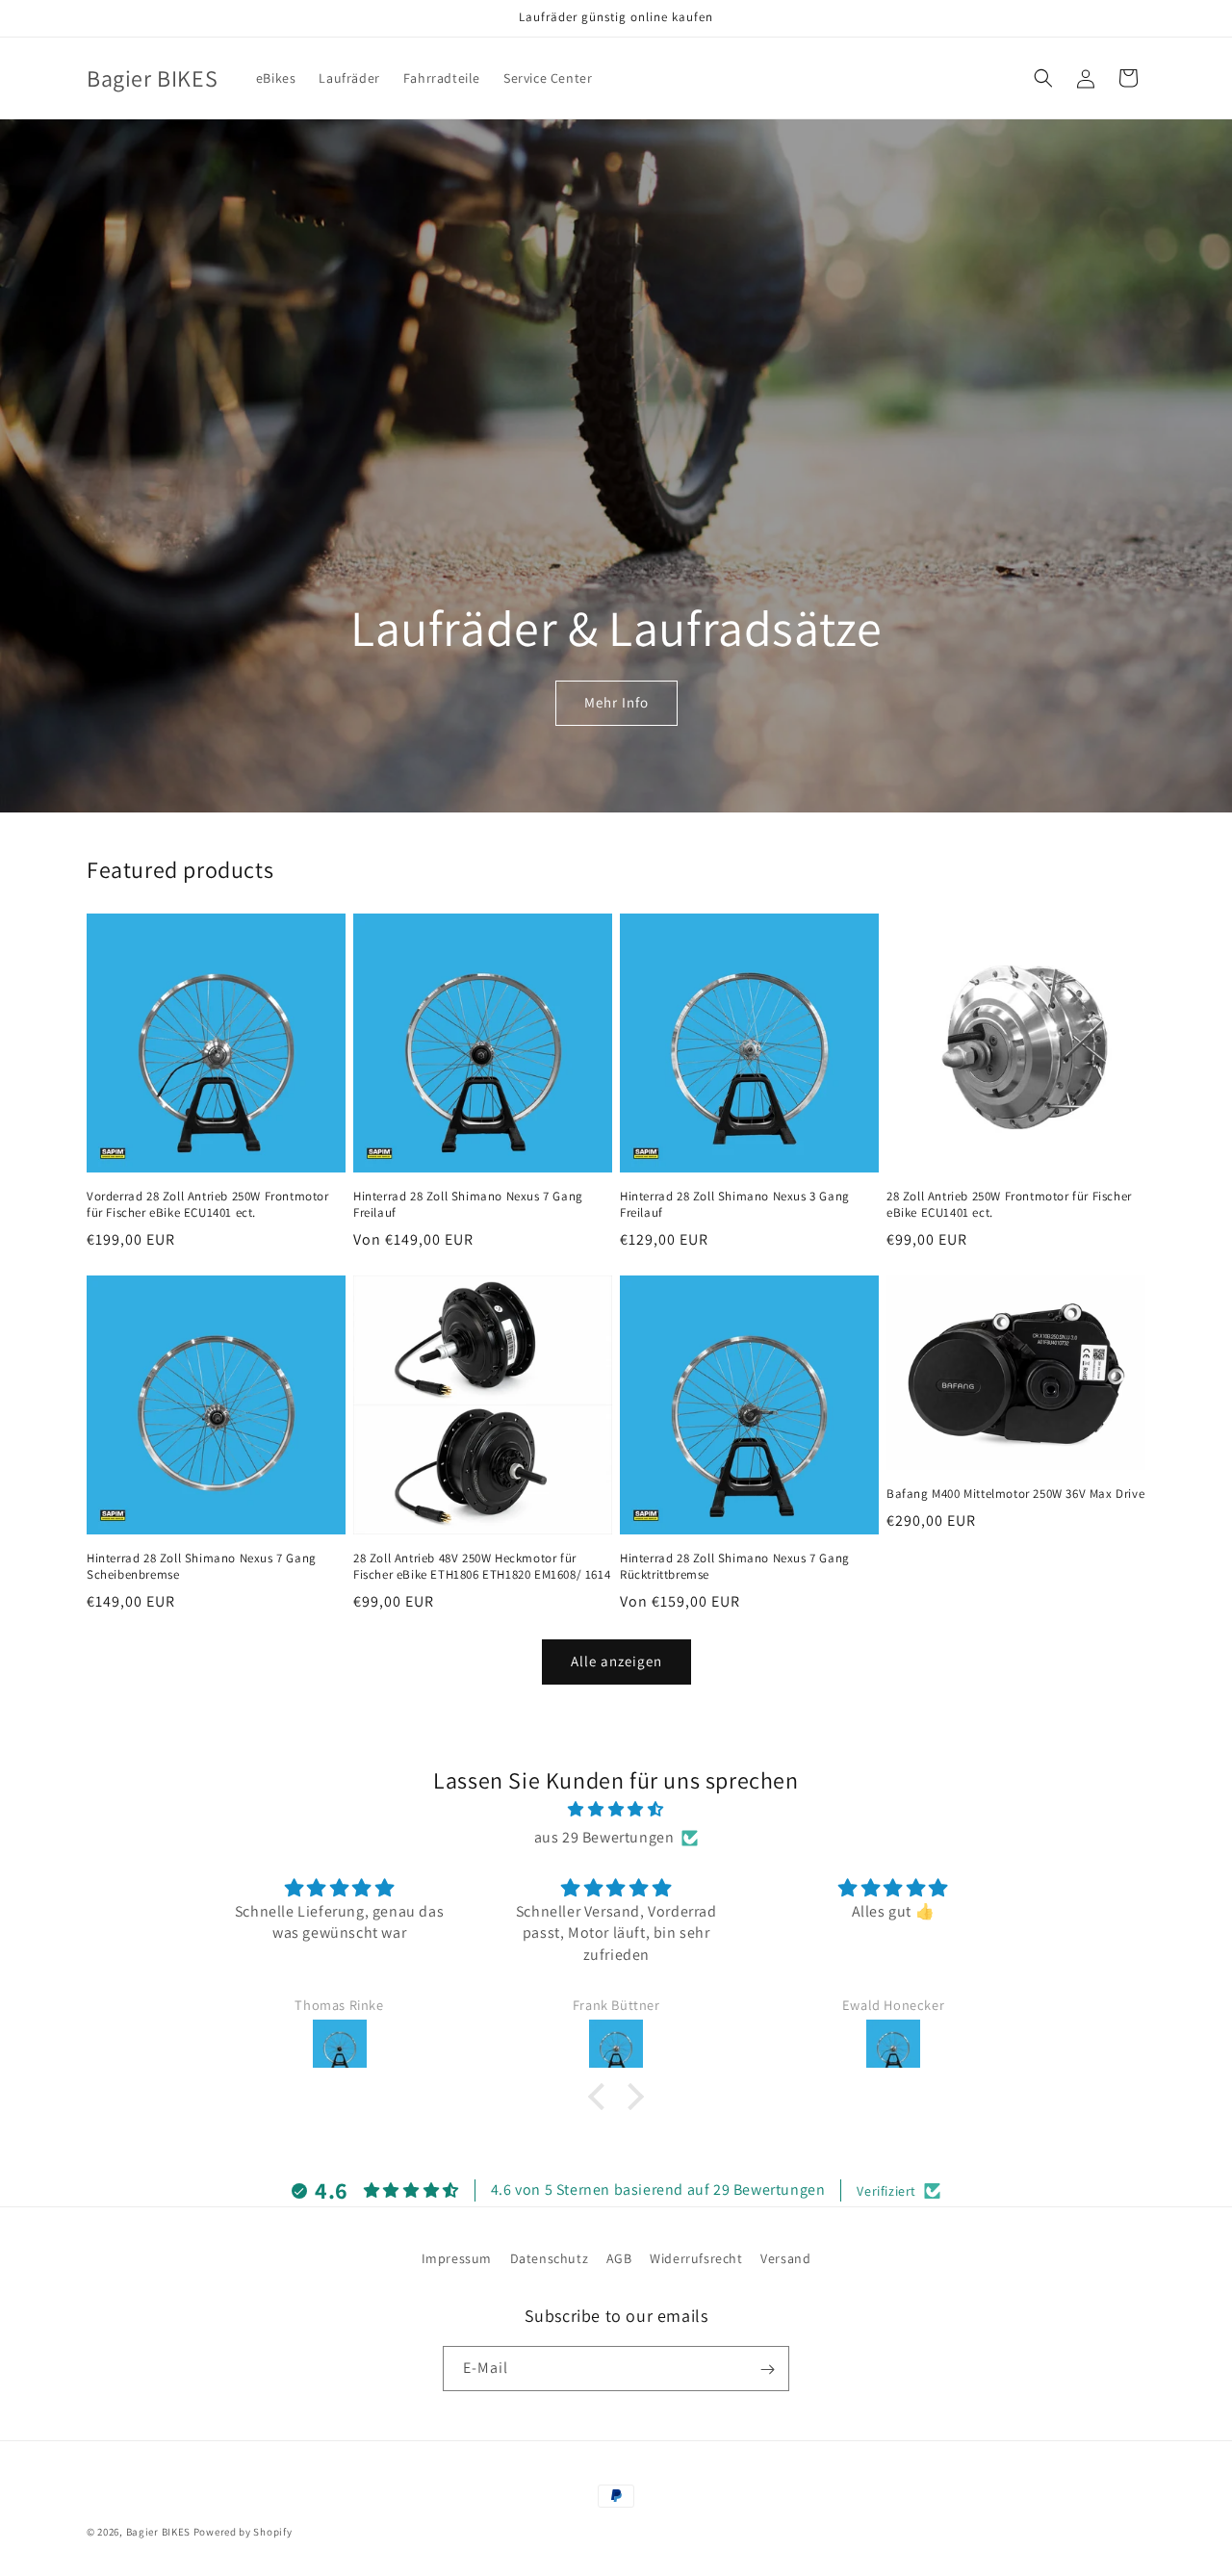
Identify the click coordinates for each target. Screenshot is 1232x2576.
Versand (785, 2258)
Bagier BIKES (158, 2532)
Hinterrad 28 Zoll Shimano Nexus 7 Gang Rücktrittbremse (735, 1567)
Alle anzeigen (616, 1661)
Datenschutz (550, 2258)
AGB (619, 2258)
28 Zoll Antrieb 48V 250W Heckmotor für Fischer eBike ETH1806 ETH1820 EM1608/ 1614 (482, 1567)
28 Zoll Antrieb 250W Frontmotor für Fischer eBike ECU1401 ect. (1009, 1205)
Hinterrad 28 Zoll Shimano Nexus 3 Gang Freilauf (735, 1205)
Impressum (457, 2258)
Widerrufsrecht (696, 2258)
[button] (1043, 78)
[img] (616, 1810)
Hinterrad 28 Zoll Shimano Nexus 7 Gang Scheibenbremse (202, 1567)
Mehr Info (616, 703)
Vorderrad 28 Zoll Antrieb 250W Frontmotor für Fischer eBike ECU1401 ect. (208, 1205)
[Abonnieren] (767, 2370)
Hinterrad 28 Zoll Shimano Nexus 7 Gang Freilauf (468, 1205)
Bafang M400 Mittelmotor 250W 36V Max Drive (1015, 1494)
